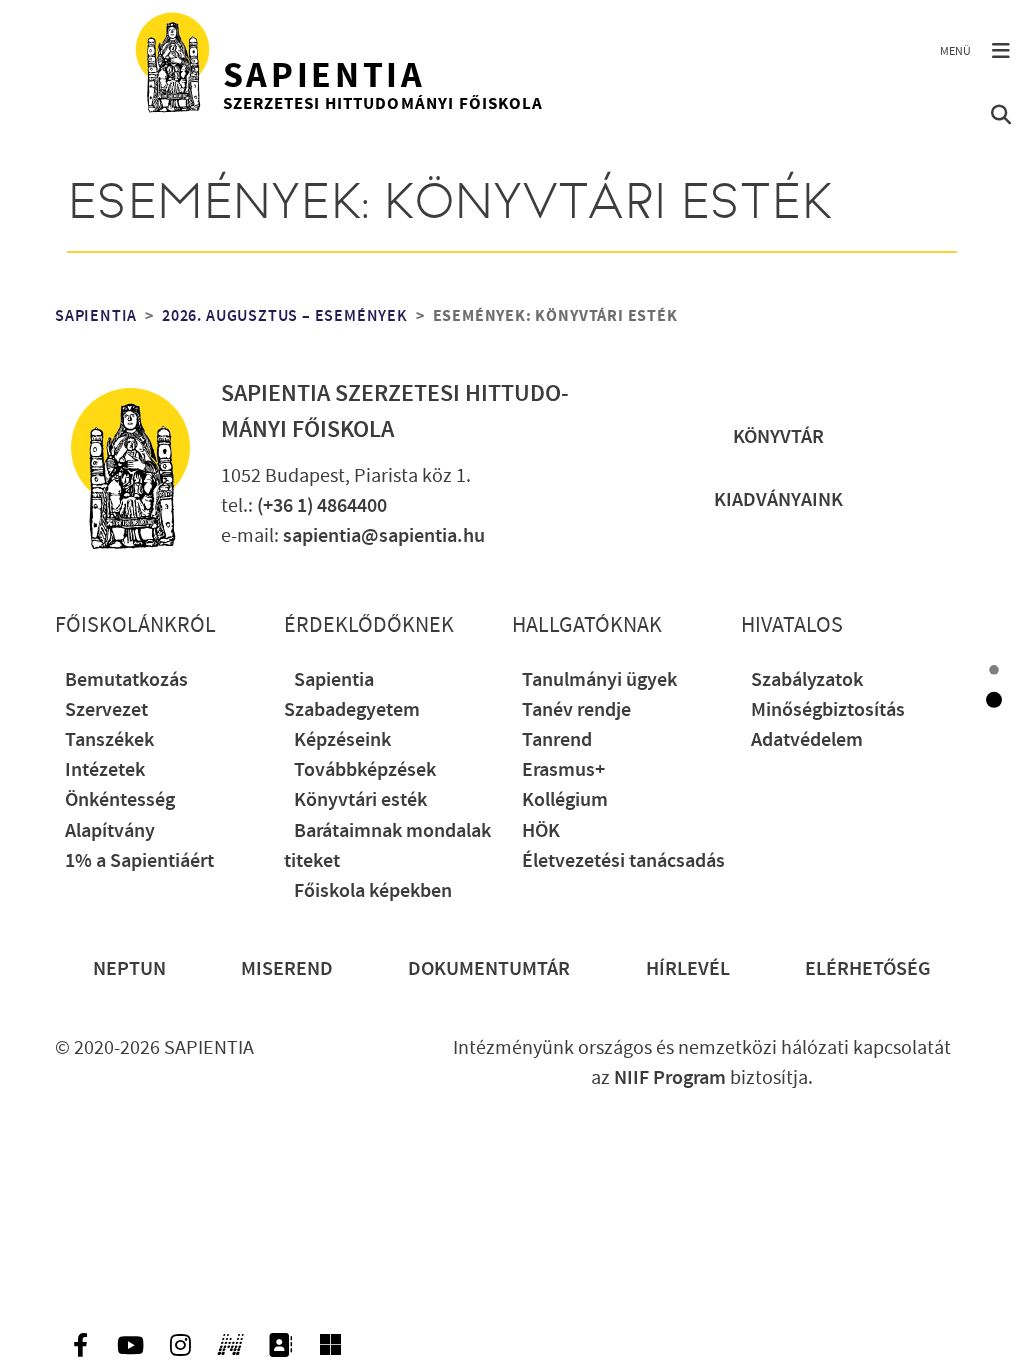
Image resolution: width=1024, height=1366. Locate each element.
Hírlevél (688, 969)
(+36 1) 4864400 (322, 506)
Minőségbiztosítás (828, 710)
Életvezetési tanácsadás (623, 861)
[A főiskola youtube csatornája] (130, 1345)
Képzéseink (342, 740)
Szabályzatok (807, 680)
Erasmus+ (563, 770)
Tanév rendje (576, 710)
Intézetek (105, 770)
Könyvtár (778, 437)
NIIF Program (670, 1078)
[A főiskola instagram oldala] (180, 1345)
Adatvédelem (807, 740)
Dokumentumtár (489, 969)
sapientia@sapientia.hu (384, 536)
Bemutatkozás (126, 680)
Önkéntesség (120, 800)
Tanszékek (109, 740)
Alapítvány (110, 831)
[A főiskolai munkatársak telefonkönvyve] (280, 1345)
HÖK (541, 831)
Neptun (129, 969)
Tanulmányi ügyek (599, 680)
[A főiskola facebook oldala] (80, 1345)
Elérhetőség (868, 969)
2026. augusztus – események (285, 316)
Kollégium (565, 800)
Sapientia (96, 316)
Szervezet (106, 710)
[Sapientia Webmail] (330, 1345)
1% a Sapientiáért (139, 861)
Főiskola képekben (373, 891)
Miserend (287, 969)
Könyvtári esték (360, 800)
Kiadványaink (778, 500)
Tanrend (557, 740)
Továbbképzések (365, 770)
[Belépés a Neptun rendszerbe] (230, 1345)
